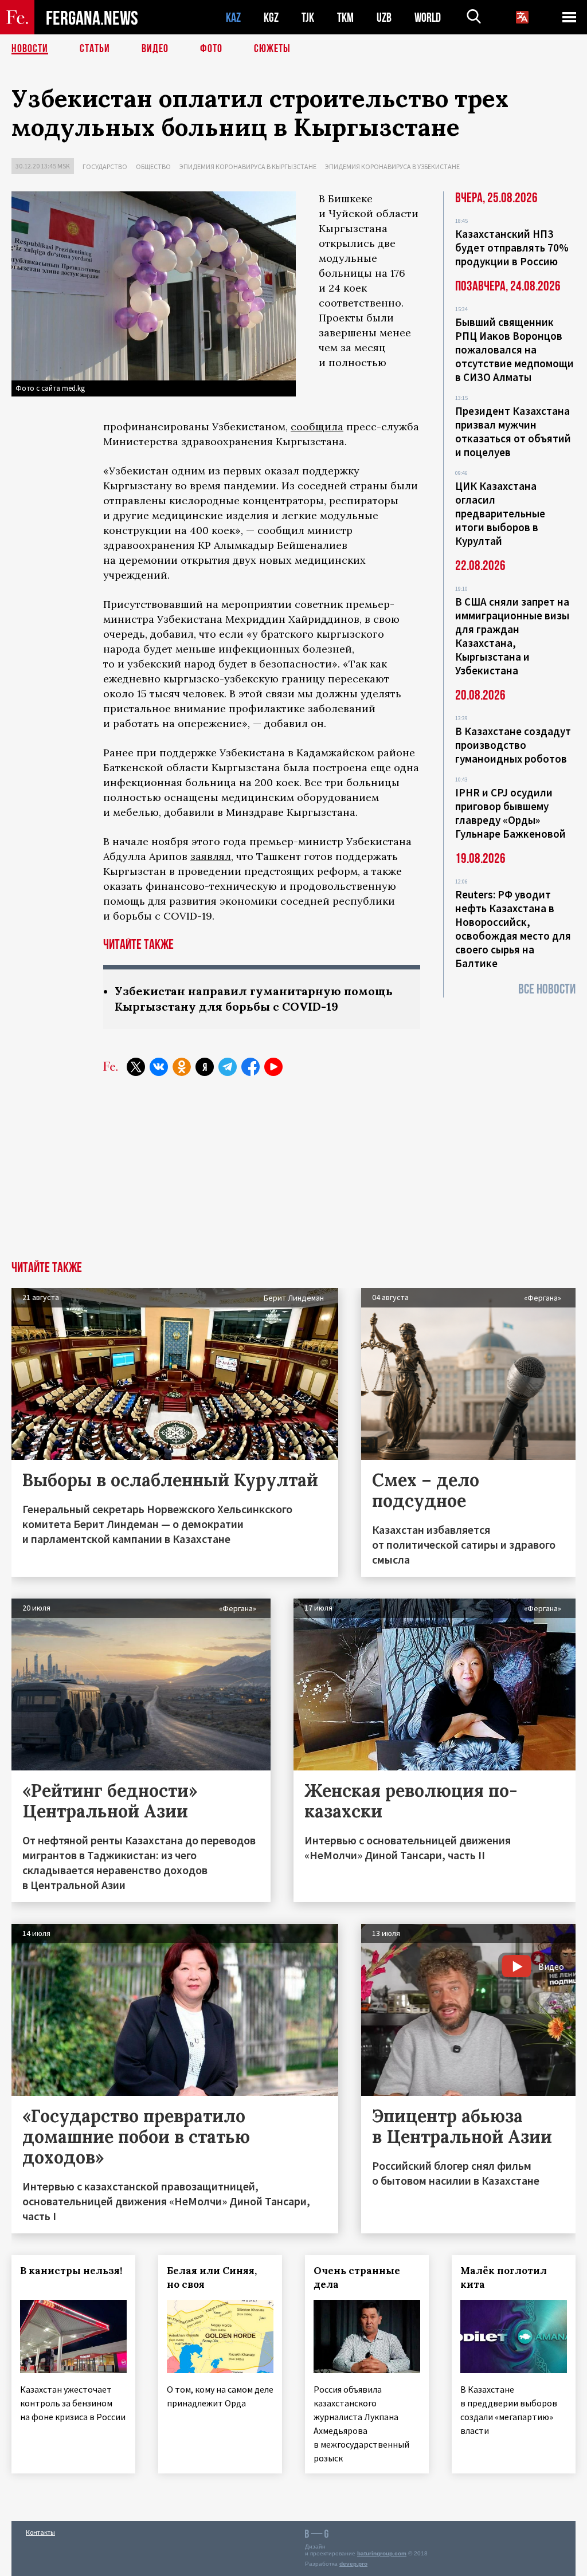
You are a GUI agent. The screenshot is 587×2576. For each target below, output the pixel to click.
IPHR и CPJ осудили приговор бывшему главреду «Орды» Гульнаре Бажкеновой (510, 813)
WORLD (428, 17)
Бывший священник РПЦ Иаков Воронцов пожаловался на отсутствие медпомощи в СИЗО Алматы (514, 350)
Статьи (95, 49)
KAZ (233, 17)
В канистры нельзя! (71, 2271)
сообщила (317, 427)
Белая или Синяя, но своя (212, 2277)
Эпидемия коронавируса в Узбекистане (392, 166)
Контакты (40, 2532)
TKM (345, 17)
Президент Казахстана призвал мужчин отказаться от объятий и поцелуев (513, 431)
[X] (136, 1067)
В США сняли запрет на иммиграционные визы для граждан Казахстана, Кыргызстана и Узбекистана (512, 636)
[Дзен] (205, 1067)
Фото (211, 49)
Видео (155, 49)
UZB (384, 17)
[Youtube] (273, 1067)
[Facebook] (251, 1067)
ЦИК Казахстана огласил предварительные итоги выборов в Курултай (500, 513)
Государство (105, 166)
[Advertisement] (293, 1175)
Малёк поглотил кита (504, 2277)
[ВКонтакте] (159, 1067)
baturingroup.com (382, 2553)
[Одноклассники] (182, 1067)
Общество (153, 166)
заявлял (211, 856)
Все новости (547, 989)
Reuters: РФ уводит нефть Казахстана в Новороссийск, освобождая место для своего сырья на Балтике (513, 929)
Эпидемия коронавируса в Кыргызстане (248, 166)
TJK (308, 17)
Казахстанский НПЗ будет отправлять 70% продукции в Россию (512, 248)
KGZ (271, 17)
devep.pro (353, 2564)
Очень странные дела (357, 2277)
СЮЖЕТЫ (272, 49)
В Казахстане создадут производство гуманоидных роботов (513, 745)
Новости (30, 49)
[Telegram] (228, 1067)
